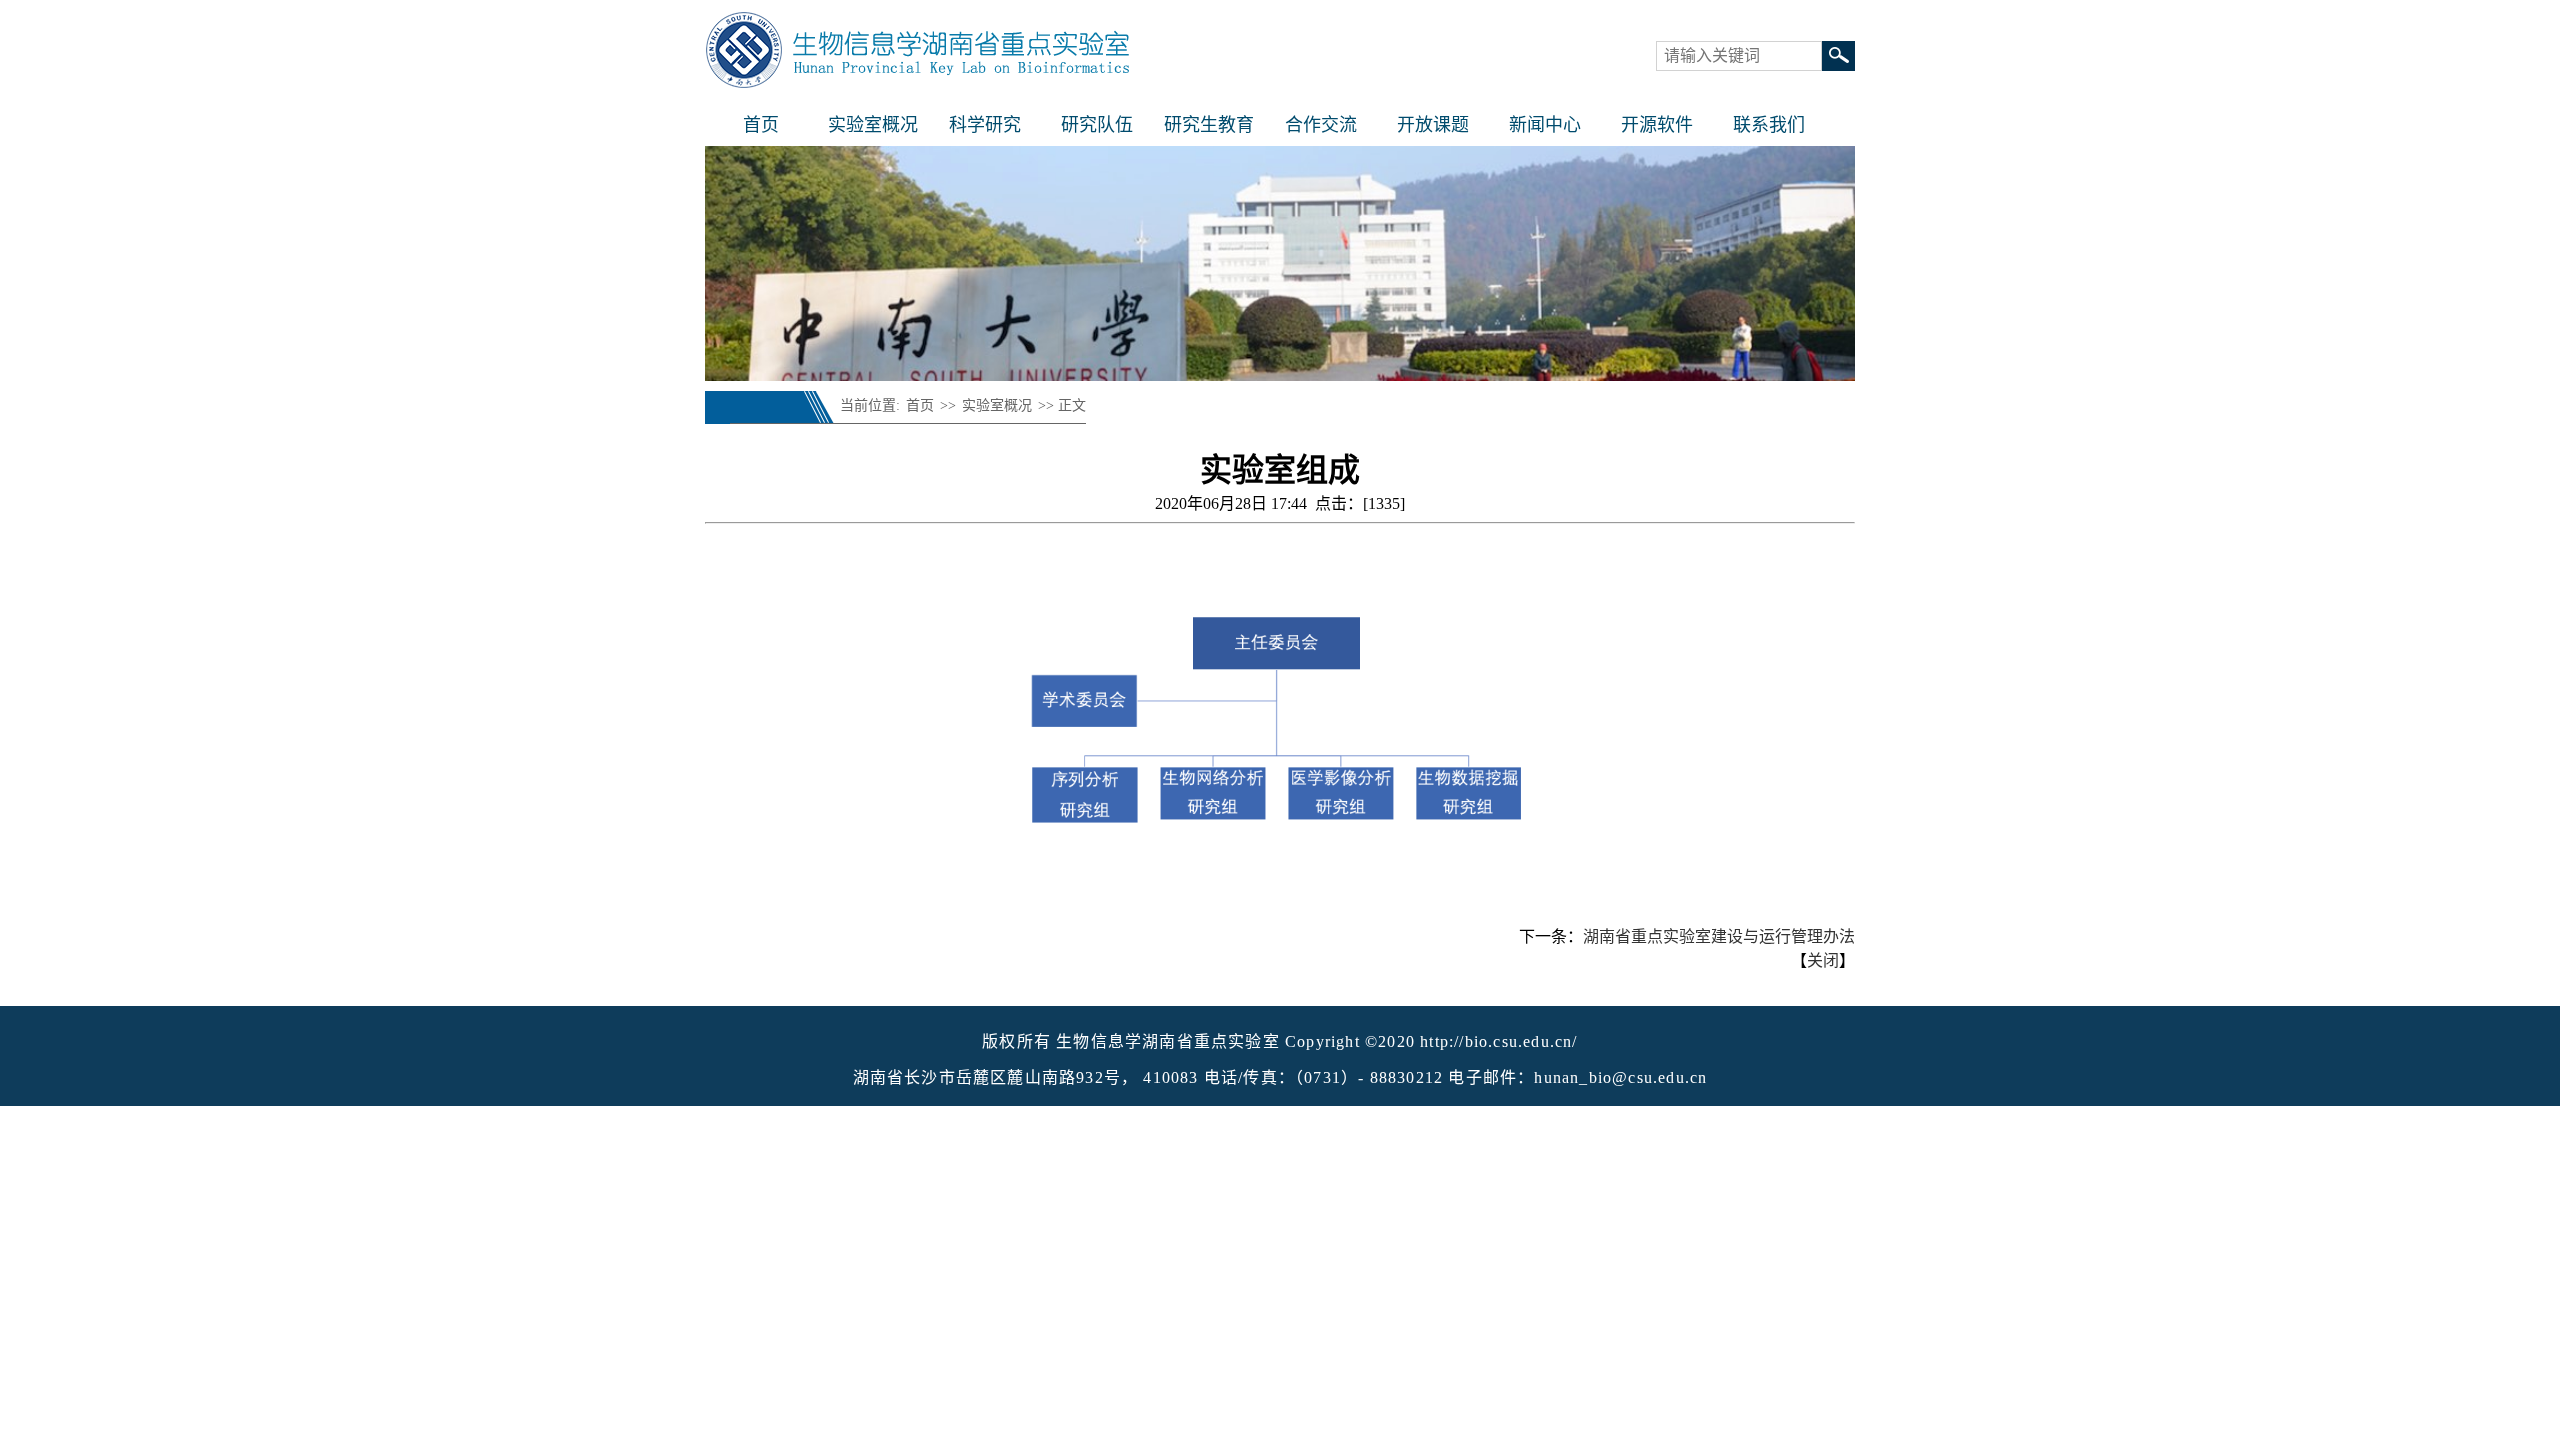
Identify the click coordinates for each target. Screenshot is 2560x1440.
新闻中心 (1545, 125)
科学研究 (985, 125)
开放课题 (1433, 125)
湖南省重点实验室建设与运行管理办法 (1719, 936)
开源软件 (1657, 125)
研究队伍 (1097, 125)
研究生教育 (1209, 125)
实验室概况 (873, 125)
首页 (761, 125)
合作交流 (1321, 125)
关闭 (1823, 960)
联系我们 (1769, 125)
